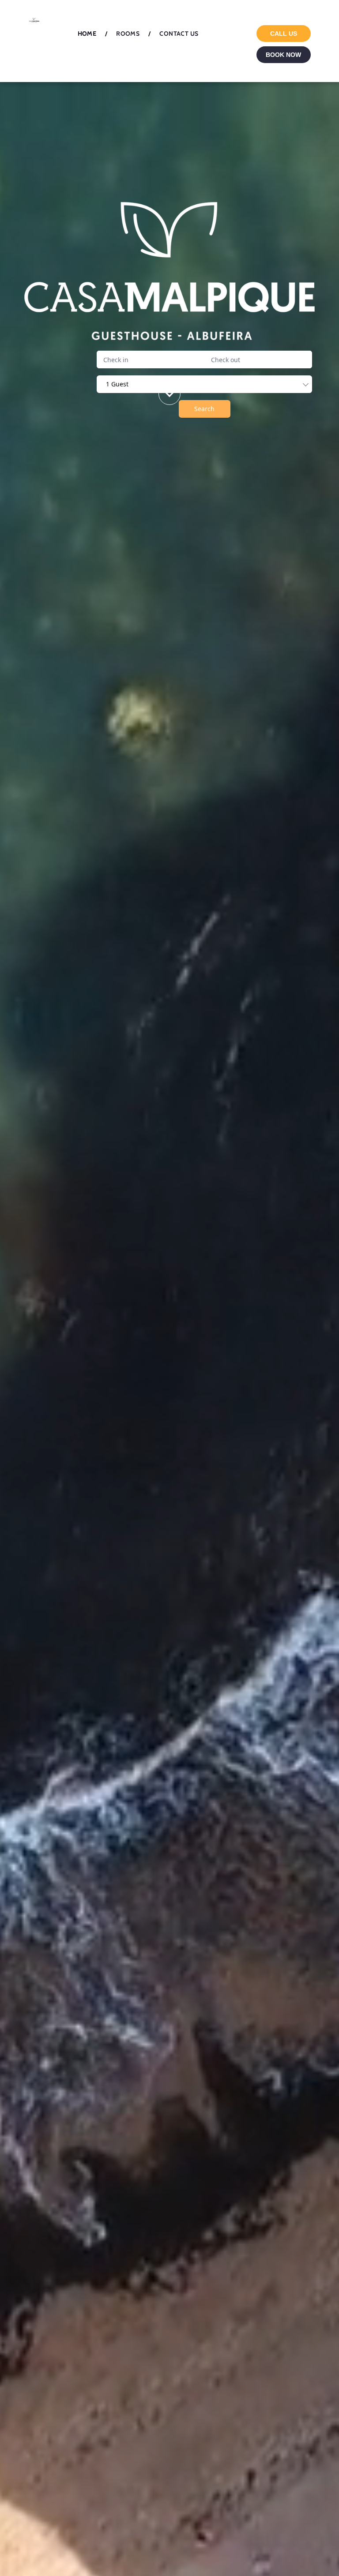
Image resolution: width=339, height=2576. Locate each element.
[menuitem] (88, 34)
